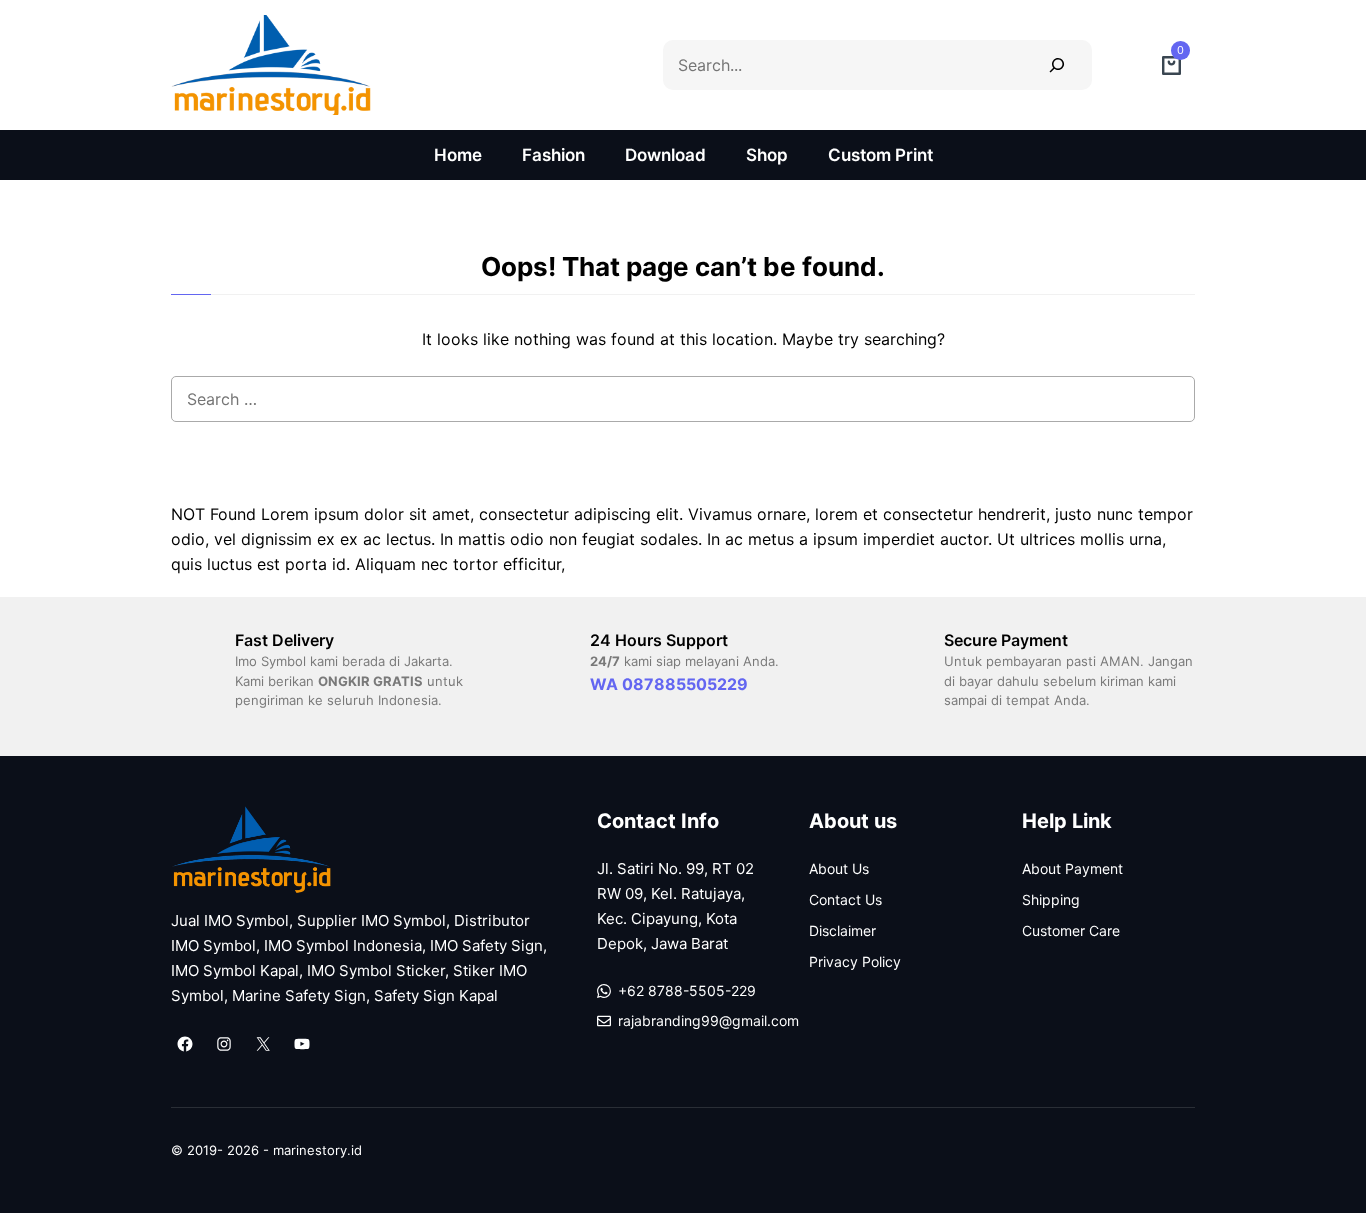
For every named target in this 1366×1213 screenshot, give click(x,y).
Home (458, 155)
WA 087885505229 (669, 684)
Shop (767, 155)
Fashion (553, 155)
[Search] (1056, 64)
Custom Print (880, 155)
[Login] (1127, 65)
